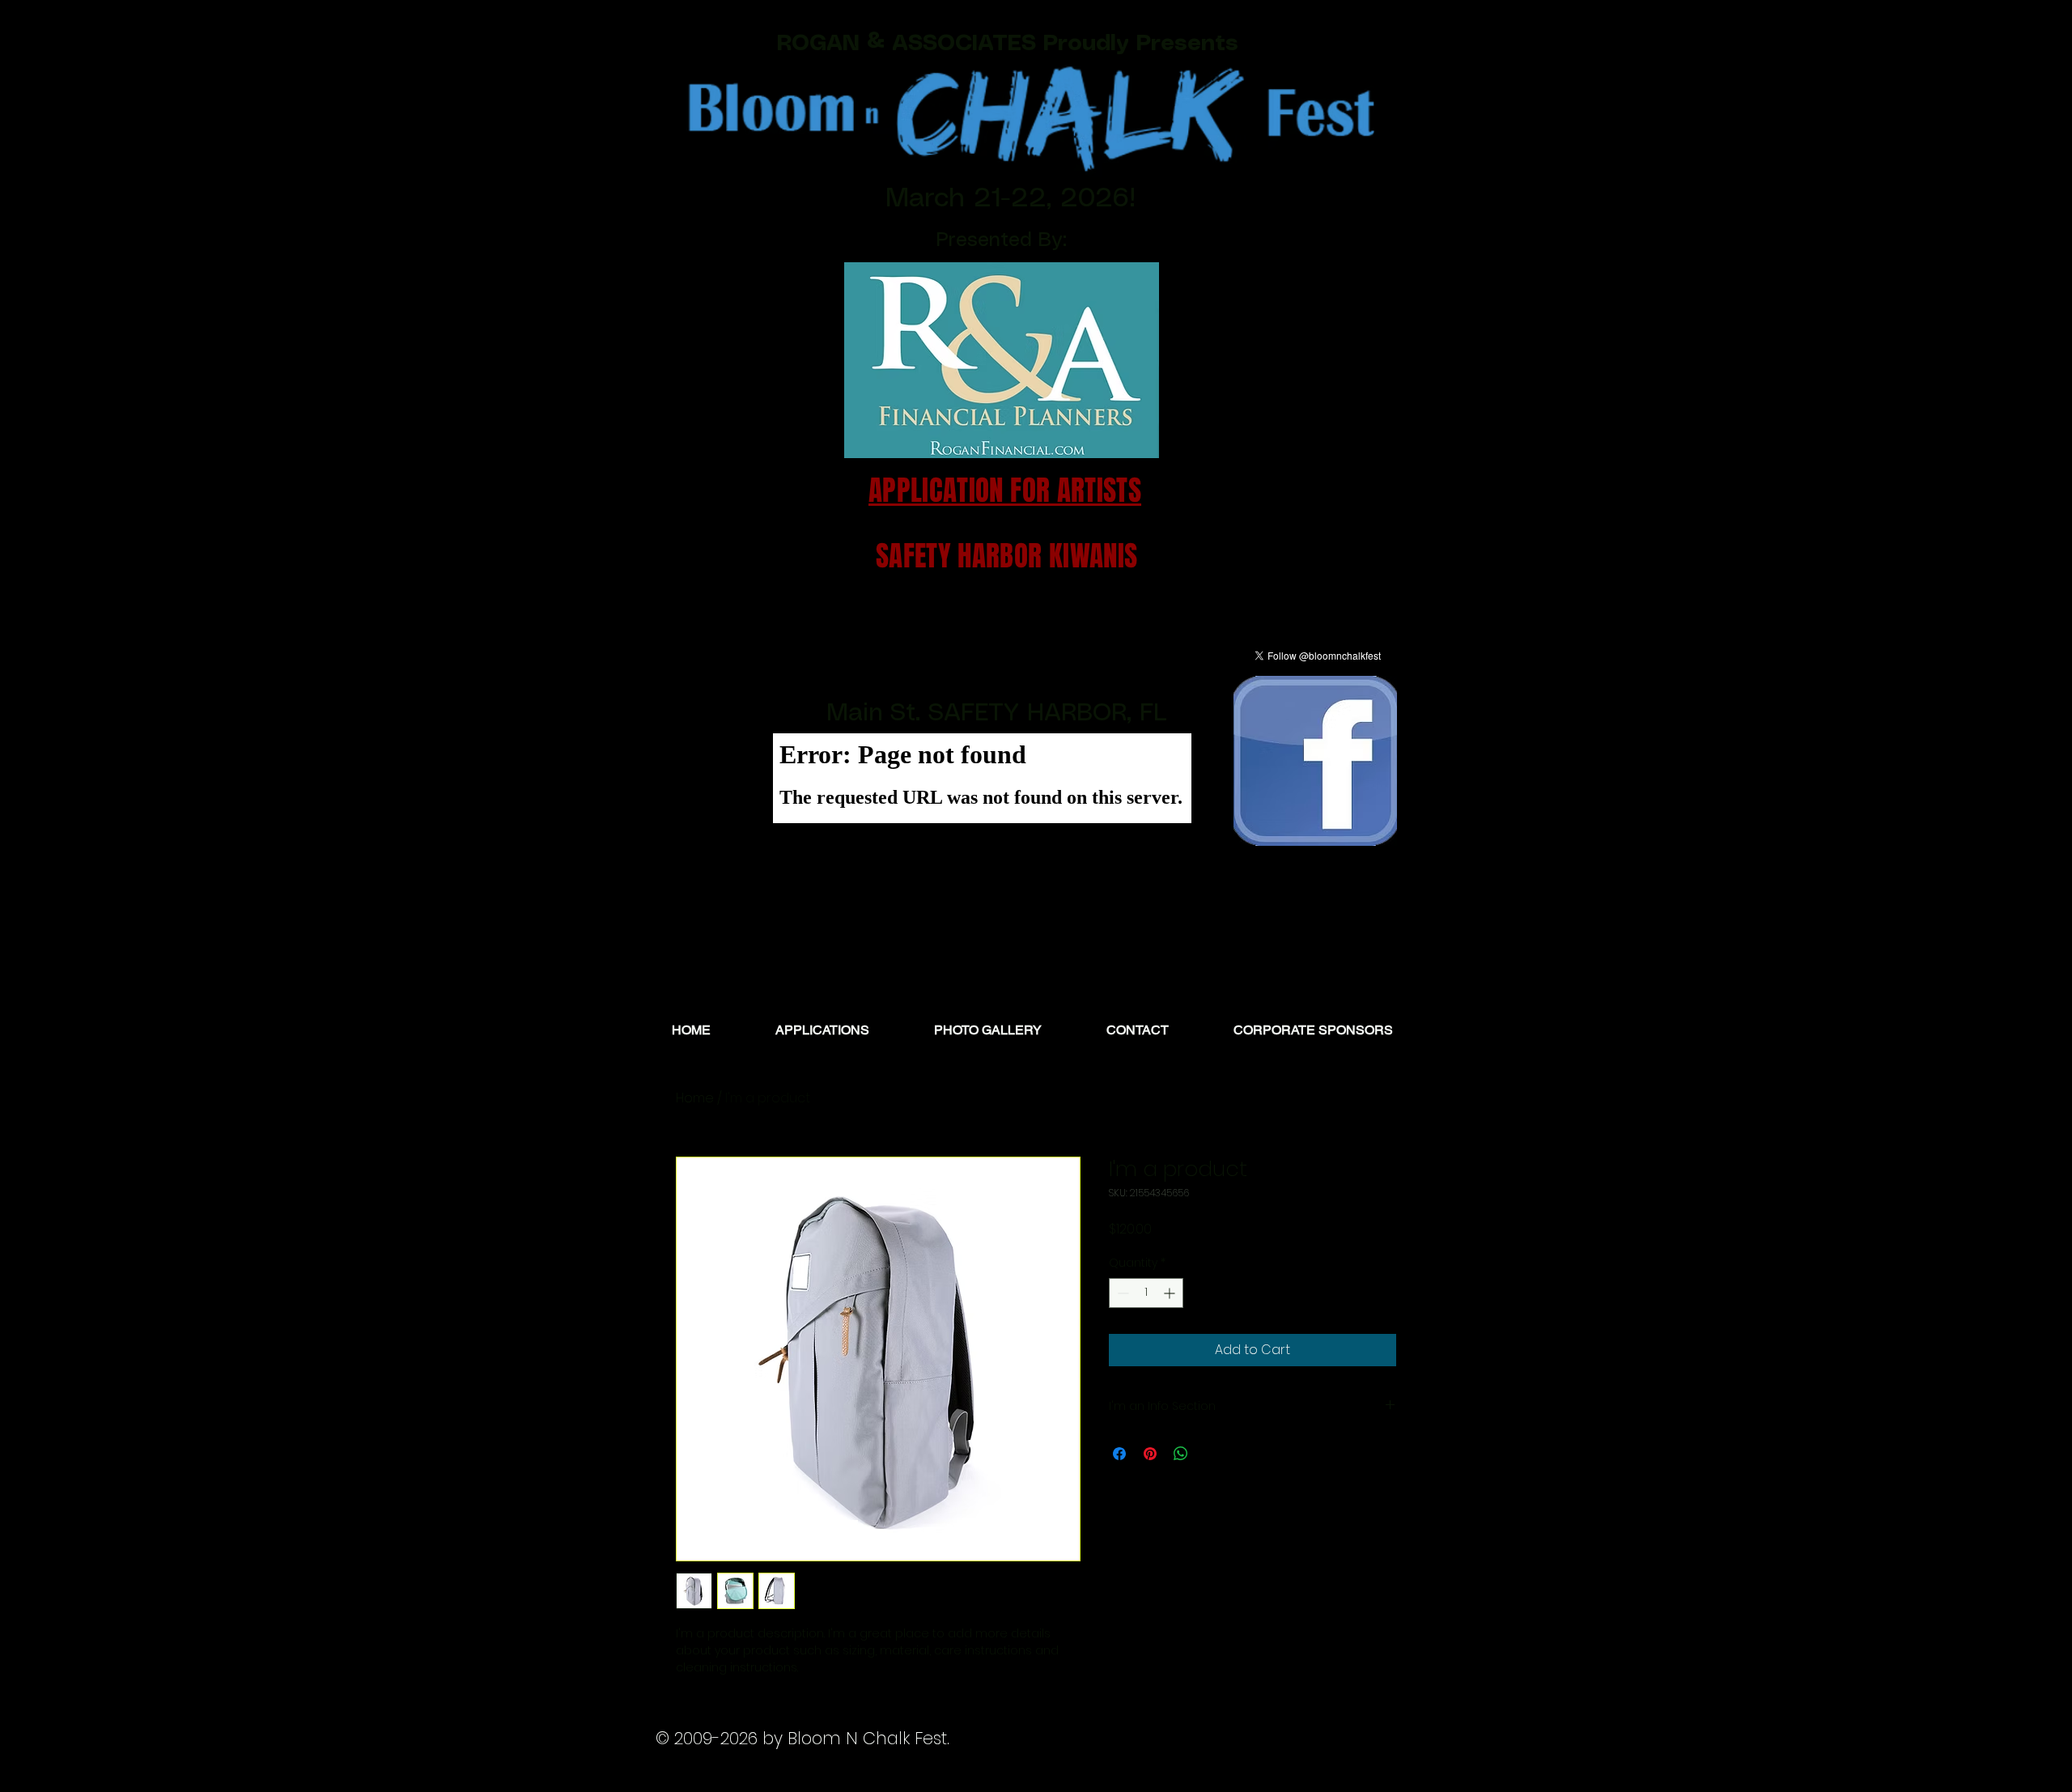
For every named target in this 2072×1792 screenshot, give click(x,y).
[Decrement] (1121, 1293)
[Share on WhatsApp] (1181, 1454)
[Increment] (1171, 1293)
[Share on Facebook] (1119, 1454)
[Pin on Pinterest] (1150, 1454)
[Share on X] (1212, 1454)
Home (695, 1098)
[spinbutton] (1146, 1293)
